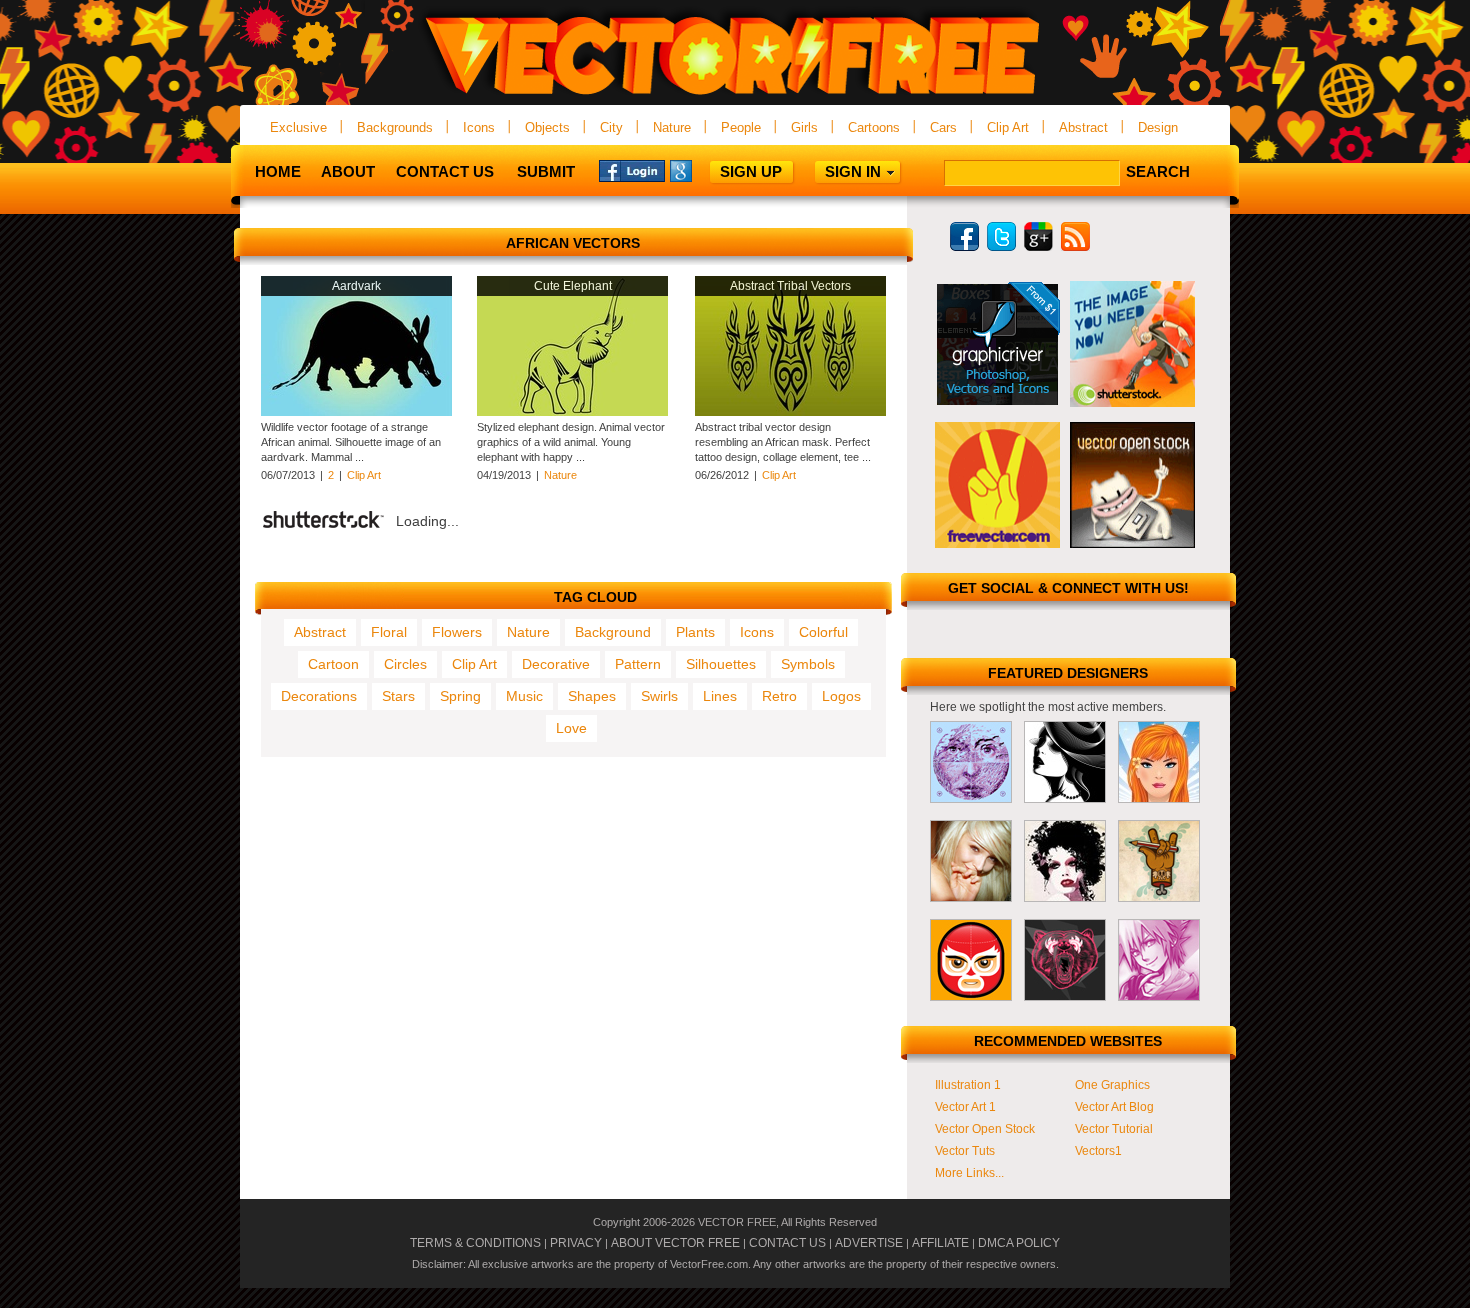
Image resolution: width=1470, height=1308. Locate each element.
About (348, 171)
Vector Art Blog (1114, 1107)
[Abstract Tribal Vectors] (790, 412)
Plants (695, 632)
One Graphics (1112, 1085)
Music (524, 696)
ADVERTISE (869, 1243)
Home (278, 171)
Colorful (823, 632)
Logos (841, 696)
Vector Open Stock (985, 1129)
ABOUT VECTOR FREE (675, 1243)
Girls (804, 127)
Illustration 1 (968, 1085)
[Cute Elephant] (572, 412)
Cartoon (333, 664)
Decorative (556, 664)
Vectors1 (1098, 1151)
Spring (460, 696)
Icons (479, 127)
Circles (405, 664)
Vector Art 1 (965, 1107)
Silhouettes (721, 664)
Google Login (703, 170)
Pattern (638, 664)
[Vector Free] (735, 96)
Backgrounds (395, 127)
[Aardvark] (356, 412)
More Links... (969, 1173)
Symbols (808, 664)
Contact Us (445, 171)
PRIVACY (576, 1243)
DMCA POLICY (1019, 1243)
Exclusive (298, 127)
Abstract (1083, 127)
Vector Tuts (965, 1151)
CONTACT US (787, 1243)
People (741, 127)
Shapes (592, 696)
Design (1158, 127)
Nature (672, 127)
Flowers (457, 632)
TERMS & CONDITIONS (475, 1243)
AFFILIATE (940, 1243)
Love (571, 728)
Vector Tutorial (1114, 1129)
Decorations (319, 696)
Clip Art (1008, 127)
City (611, 127)
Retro (779, 696)
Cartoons (874, 127)
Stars (398, 696)
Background (613, 632)
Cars (943, 127)
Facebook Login (632, 170)
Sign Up (751, 171)
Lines (720, 696)
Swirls (659, 696)
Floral (389, 632)
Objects (547, 127)
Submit (546, 171)
